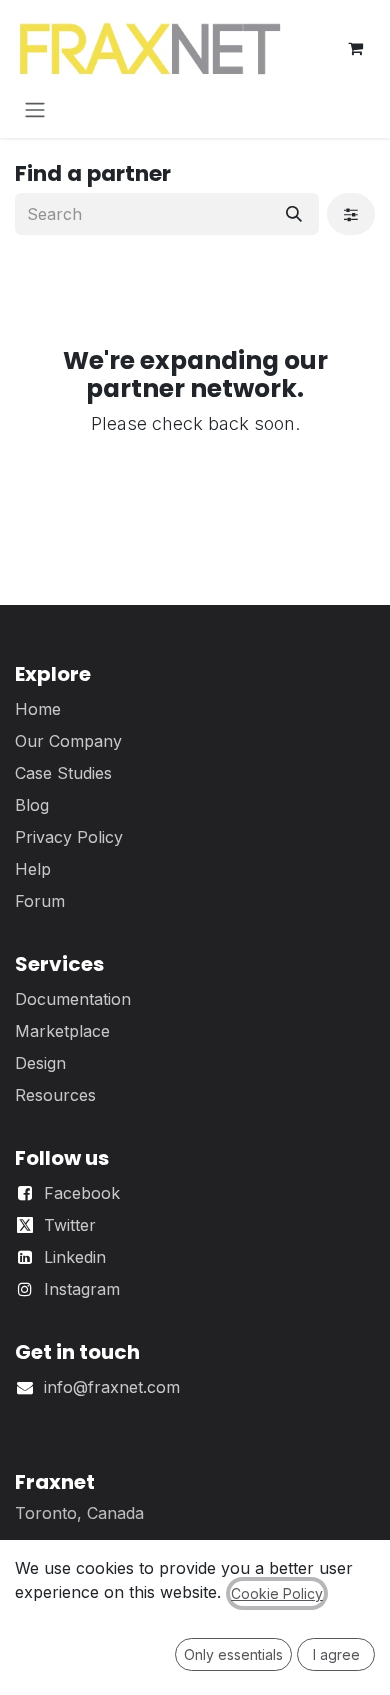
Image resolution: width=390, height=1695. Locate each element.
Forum (40, 901)
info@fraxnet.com (112, 1387)
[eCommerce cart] (355, 48)
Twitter (70, 1225)
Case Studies (63, 773)
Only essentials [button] (233, 1654)
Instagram (82, 1289)
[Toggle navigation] (35, 109)
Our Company (68, 741)
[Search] (294, 214)
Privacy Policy (69, 837)
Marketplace (62, 1031)
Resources (55, 1095)
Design (40, 1063)
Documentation (73, 999)
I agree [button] (336, 1654)
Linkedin (75, 1257)
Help (33, 869)
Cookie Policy (277, 1593)
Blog (32, 805)
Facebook (82, 1193)
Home (38, 709)
